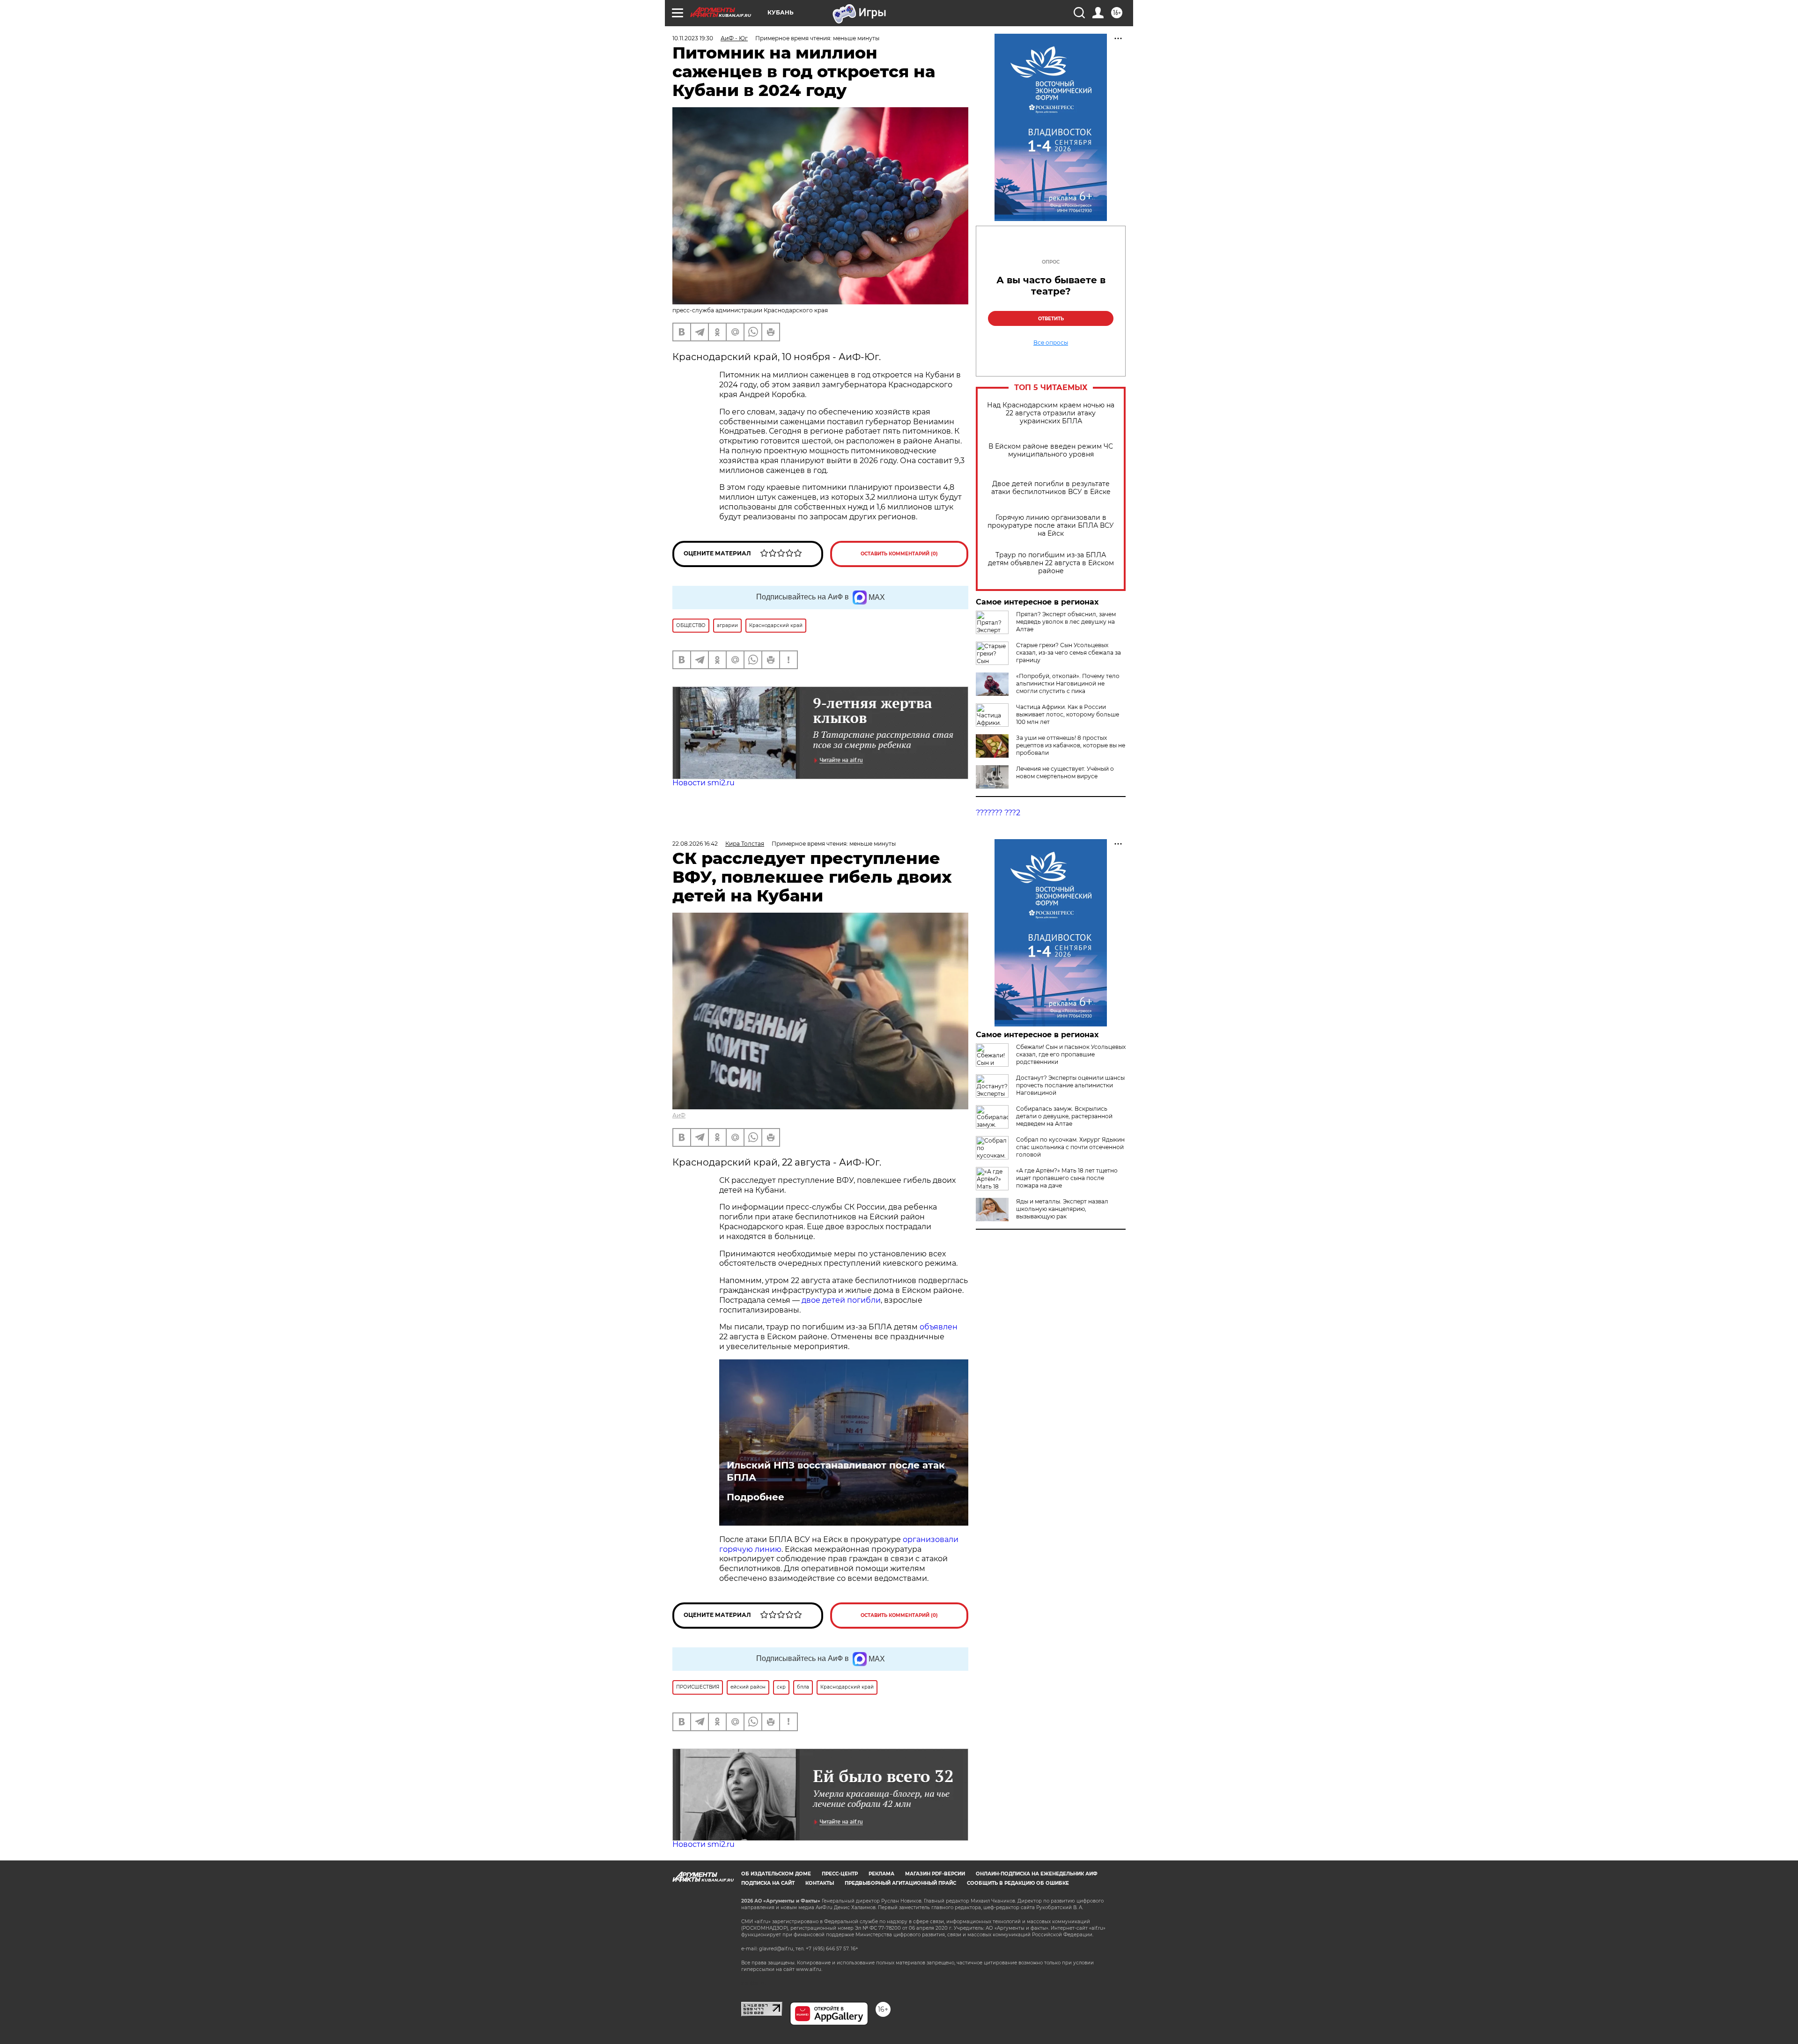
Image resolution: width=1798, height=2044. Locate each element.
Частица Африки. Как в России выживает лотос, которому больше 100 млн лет (1068, 714)
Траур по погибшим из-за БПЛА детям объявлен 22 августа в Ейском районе (1051, 563)
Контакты (820, 1883)
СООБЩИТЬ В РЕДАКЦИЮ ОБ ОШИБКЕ (1018, 1883)
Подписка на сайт (768, 1883)
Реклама (881, 1874)
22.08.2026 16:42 (695, 844)
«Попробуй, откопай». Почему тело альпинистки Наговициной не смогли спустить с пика (1068, 683)
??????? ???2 (998, 813)
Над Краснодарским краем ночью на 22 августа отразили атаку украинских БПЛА (1051, 413)
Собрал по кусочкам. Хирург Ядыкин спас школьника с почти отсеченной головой (1070, 1147)
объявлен (939, 1327)
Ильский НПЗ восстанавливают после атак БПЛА (836, 1471)
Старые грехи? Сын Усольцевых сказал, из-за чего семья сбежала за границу (1068, 653)
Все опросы (1051, 343)
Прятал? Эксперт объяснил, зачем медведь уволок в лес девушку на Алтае (1066, 622)
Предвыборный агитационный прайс (900, 1883)
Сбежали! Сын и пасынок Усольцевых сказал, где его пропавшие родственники (1071, 1054)
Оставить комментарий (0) (899, 554)
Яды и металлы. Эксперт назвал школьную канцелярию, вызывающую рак (1062, 1209)
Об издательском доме (776, 1874)
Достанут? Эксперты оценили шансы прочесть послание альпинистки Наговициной (1070, 1085)
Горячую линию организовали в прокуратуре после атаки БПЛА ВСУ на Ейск (1051, 526)
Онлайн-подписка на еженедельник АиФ (1037, 1874)
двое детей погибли (841, 1300)
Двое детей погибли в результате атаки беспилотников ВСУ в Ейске (1051, 488)
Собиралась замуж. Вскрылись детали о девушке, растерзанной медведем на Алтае (1064, 1116)
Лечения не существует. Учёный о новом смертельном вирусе (1065, 772)
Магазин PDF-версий (935, 1874)
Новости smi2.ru (704, 783)
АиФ (679, 1115)
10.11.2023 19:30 (693, 38)
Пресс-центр (840, 1874)
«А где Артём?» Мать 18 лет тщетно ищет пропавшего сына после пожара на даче (1067, 1178)
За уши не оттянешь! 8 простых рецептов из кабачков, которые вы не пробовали (1071, 745)
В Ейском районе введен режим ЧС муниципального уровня (1051, 450)
